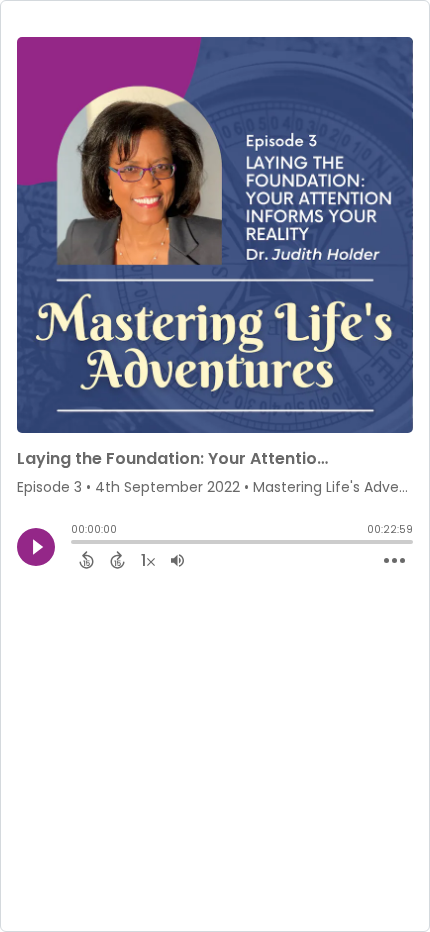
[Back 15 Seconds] (86, 560)
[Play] (36, 547)
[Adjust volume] (177, 560)
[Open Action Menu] (394, 561)
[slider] (76, 544)
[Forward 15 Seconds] (117, 560)
